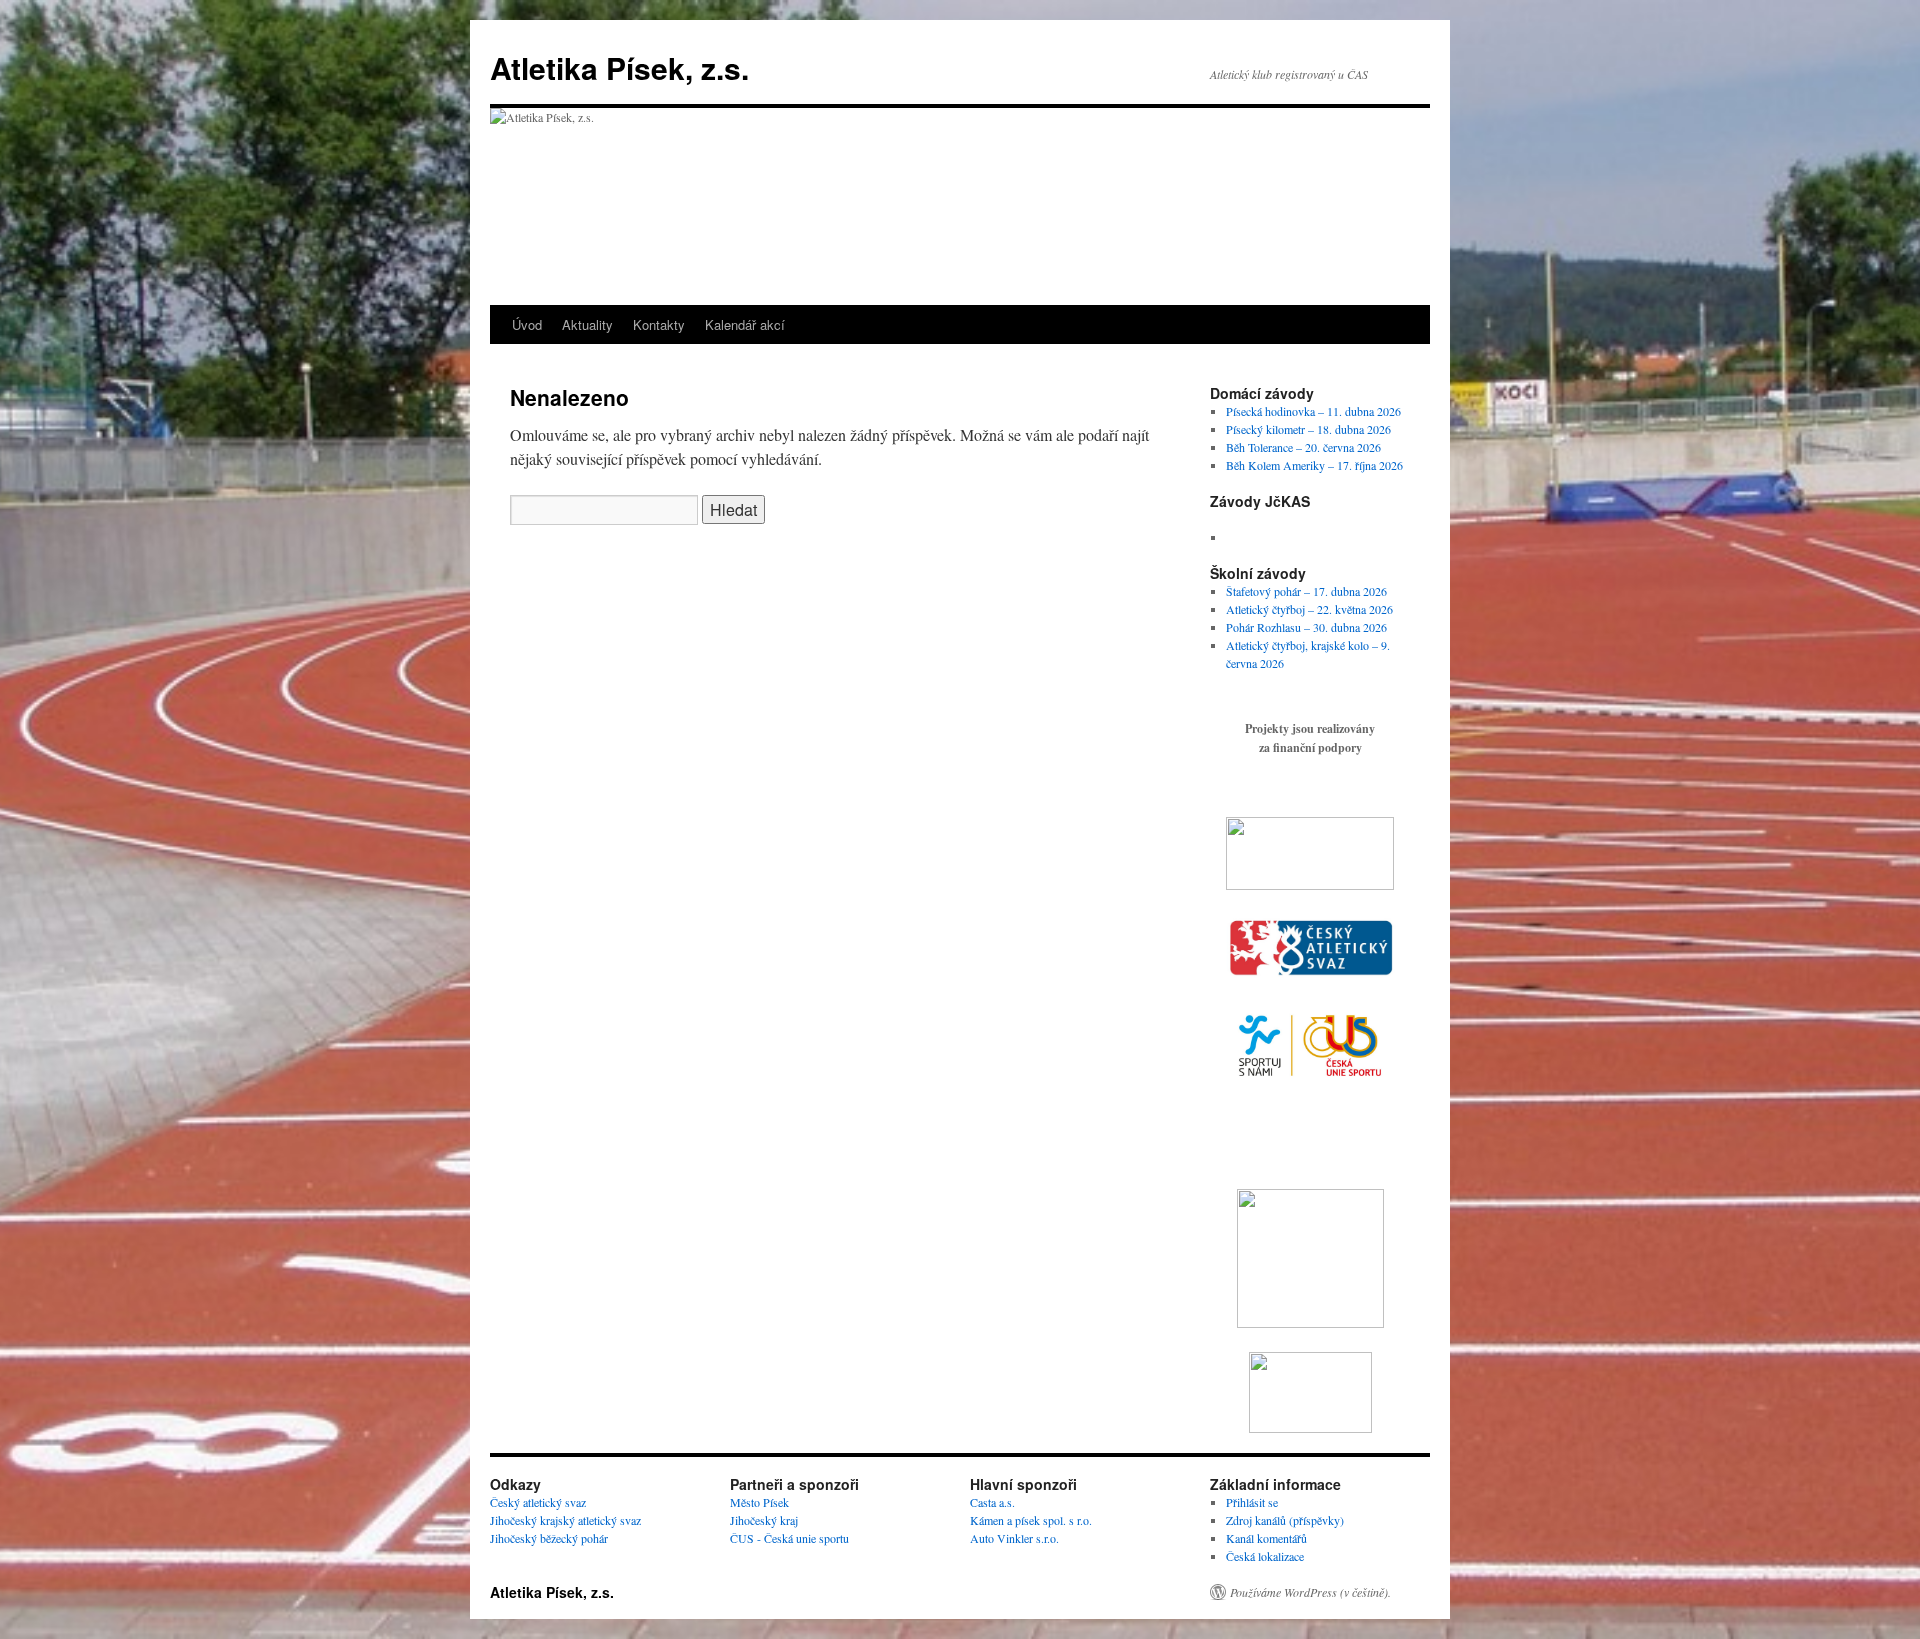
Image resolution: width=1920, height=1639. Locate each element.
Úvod (527, 324)
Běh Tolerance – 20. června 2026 (1303, 447)
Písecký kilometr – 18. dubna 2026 (1308, 429)
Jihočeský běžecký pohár (549, 1538)
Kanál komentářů (1266, 1538)
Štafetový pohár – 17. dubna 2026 (1306, 591)
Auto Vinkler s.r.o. (1014, 1538)
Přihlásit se (1252, 1502)
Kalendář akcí (745, 324)
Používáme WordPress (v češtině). (1310, 1592)
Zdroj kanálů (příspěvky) (1285, 1520)
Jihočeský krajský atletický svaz (565, 1520)
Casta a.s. (992, 1502)
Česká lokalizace (1265, 1556)
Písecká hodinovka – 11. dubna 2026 (1313, 411)
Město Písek (759, 1502)
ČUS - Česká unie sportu (789, 1538)
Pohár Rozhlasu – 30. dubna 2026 (1306, 627)
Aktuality (587, 324)
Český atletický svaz (538, 1502)
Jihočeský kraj (764, 1520)
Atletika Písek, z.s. (619, 67)
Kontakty (659, 324)
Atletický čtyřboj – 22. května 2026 (1309, 609)
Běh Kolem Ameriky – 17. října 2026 (1314, 465)
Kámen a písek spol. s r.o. (1031, 1520)
